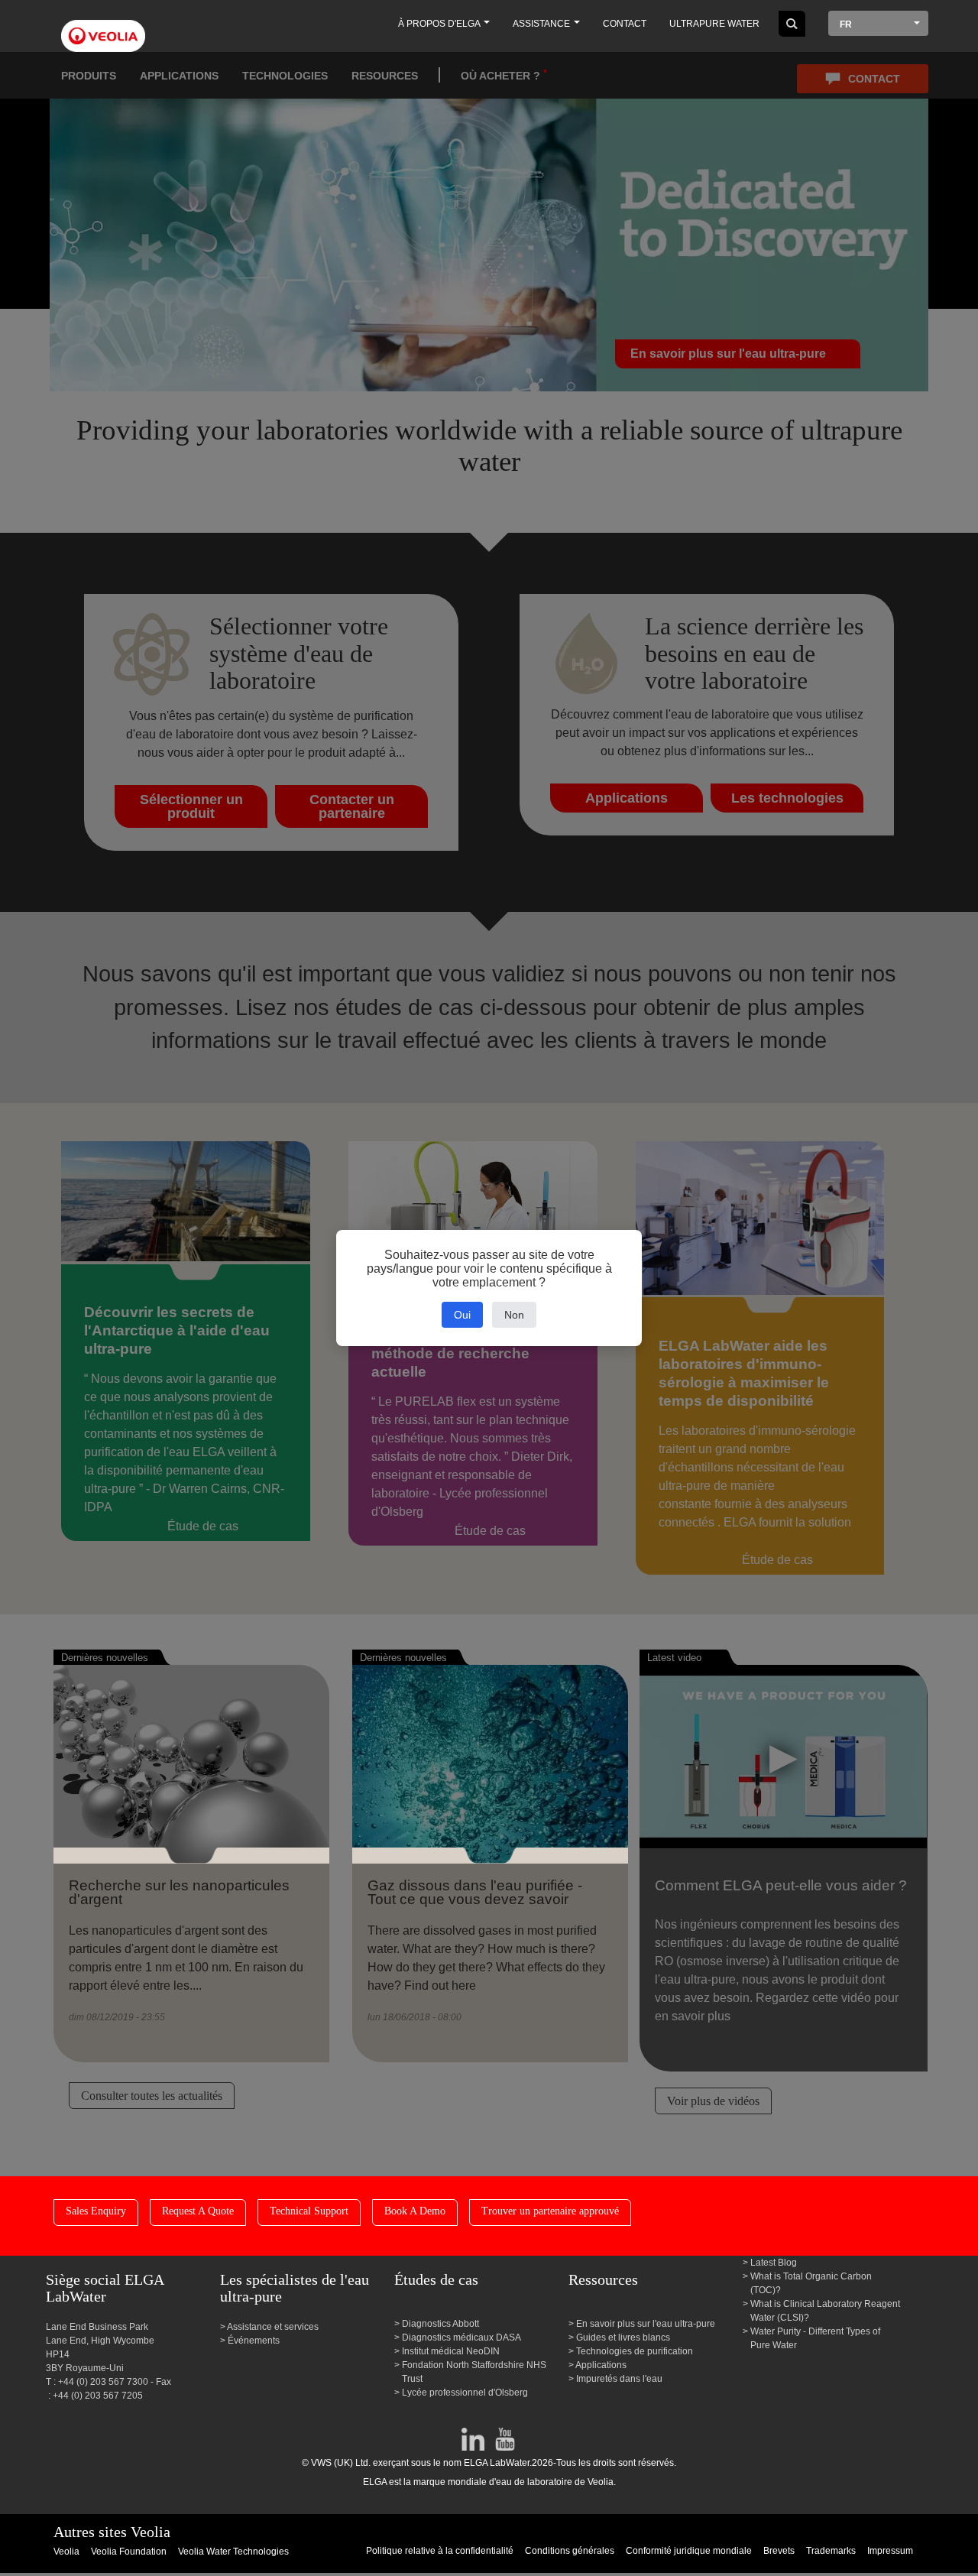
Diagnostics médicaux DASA (461, 2338)
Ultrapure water (714, 24)
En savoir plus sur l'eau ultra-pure (646, 2324)
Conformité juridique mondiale (689, 2551)
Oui (462, 1315)
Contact (625, 24)
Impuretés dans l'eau (619, 2379)
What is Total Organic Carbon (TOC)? (811, 2283)
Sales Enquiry (96, 2211)
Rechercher (792, 24)
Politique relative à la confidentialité (440, 2551)
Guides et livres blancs (623, 2338)
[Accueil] (103, 27)
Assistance (542, 24)
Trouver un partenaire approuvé (550, 2211)
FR (846, 24)
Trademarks (831, 2551)
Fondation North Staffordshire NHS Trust (474, 2372)
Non (514, 1315)
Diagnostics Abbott (440, 2324)
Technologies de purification (635, 2351)
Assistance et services (273, 2327)
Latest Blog (774, 2263)
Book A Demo (415, 2211)
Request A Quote (198, 2211)
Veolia (66, 2552)
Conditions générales (570, 2551)
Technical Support (309, 2211)
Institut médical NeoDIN (451, 2351)
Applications (601, 2365)
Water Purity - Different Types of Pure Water (815, 2338)
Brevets (779, 2551)
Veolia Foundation (129, 2552)
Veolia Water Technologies (233, 2552)
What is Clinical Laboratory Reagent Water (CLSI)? (825, 2311)
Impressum (890, 2551)
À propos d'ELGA (440, 24)
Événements (254, 2341)
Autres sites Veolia (112, 2532)
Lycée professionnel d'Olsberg (465, 2393)
